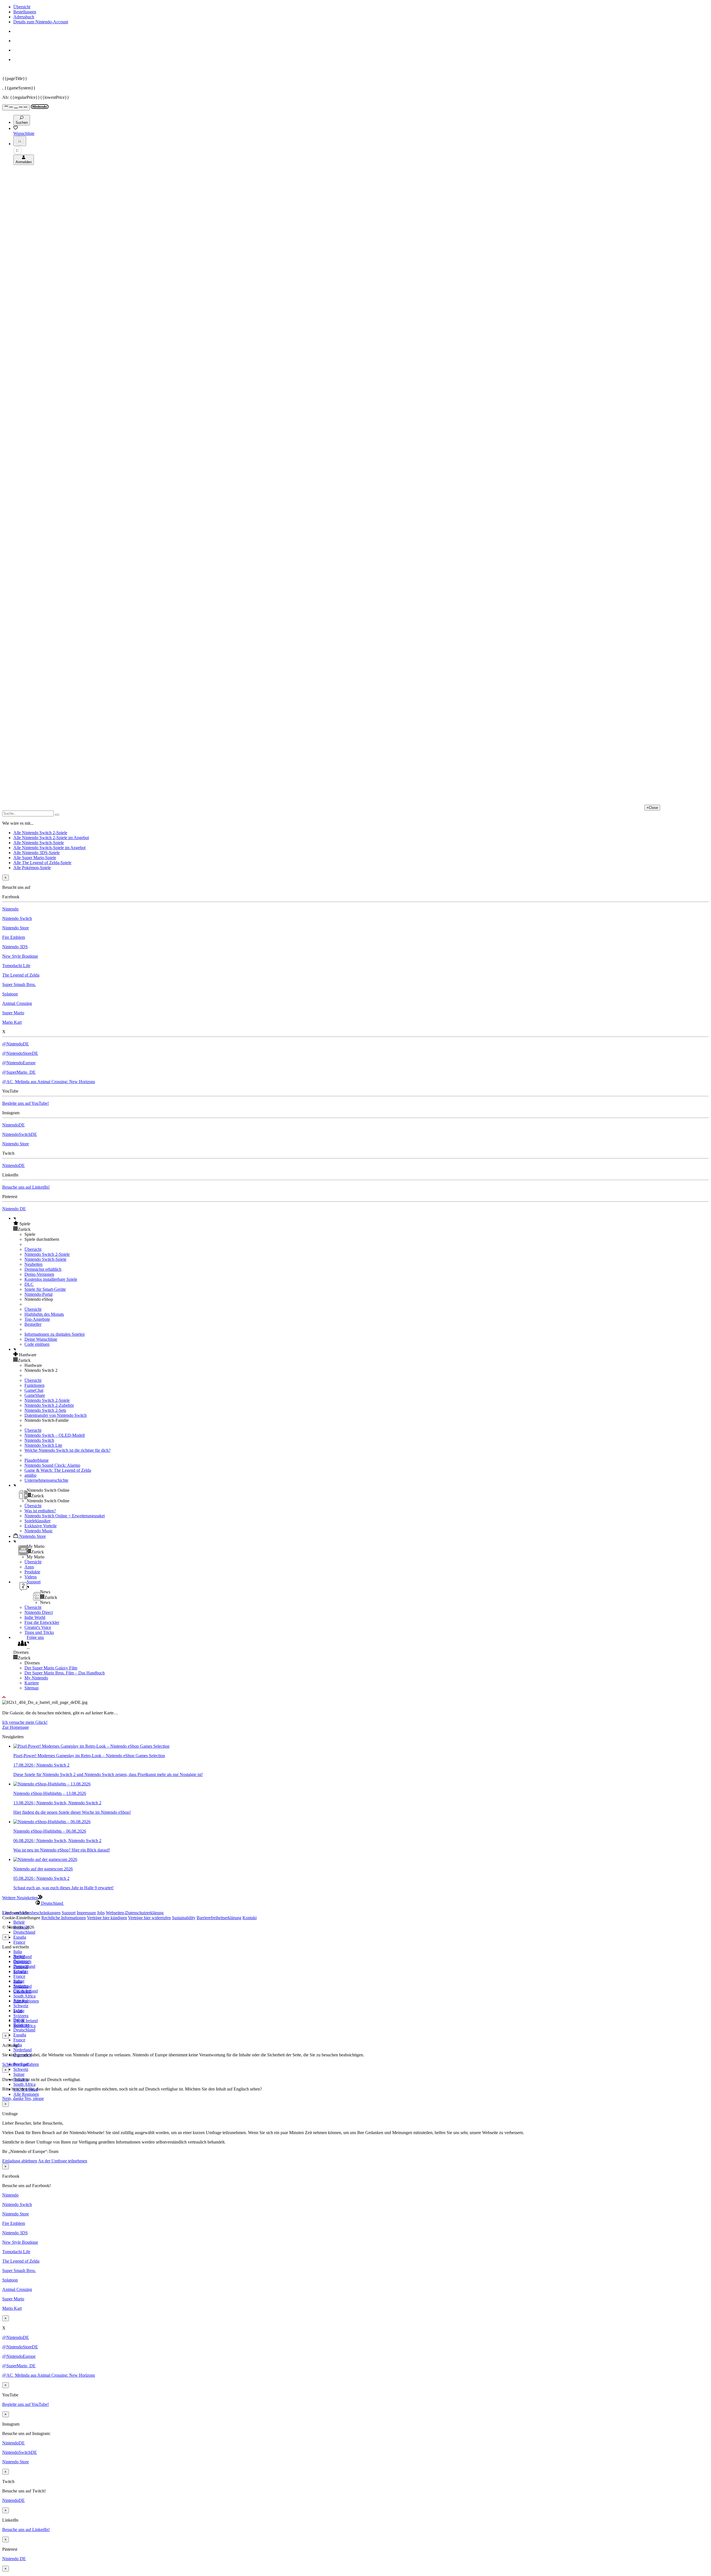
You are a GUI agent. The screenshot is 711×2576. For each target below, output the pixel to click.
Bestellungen (25, 12)
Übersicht (22, 7)
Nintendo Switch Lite (43, 1445)
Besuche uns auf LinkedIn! (26, 1187)
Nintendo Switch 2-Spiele (47, 1254)
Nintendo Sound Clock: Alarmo (52, 1465)
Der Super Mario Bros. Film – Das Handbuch (65, 1673)
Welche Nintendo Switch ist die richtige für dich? (67, 1450)
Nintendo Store (16, 928)
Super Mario (13, 1013)
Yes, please (34, 2098)
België (19, 1922)
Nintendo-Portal (38, 1294)
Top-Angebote (37, 1319)
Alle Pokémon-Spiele (32, 868)
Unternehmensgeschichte (46, 1480)
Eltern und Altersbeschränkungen (31, 1913)
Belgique (21, 1961)
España (20, 1937)
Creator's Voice (38, 1627)
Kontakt (250, 1918)
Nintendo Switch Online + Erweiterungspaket (65, 1516)
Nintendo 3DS (15, 947)
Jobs (101, 1913)
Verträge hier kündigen (107, 1918)
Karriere (32, 1683)
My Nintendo (36, 1678)
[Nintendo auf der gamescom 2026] (45, 1859)
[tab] (355, 1903)
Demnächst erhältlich (43, 1269)
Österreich (22, 1991)
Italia (18, 1952)
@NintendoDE (16, 1044)
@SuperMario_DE (19, 1072)
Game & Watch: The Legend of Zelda (58, 1470)
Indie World (35, 1617)
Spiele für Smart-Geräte (45, 1289)
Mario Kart (12, 1022)
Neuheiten (33, 1264)
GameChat (34, 1390)
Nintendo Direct (39, 1612)
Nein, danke (13, 2098)
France (19, 1942)
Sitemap (32, 1688)
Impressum (86, 1913)
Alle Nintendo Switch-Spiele (39, 843)
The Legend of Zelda (21, 975)
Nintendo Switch (17, 918)
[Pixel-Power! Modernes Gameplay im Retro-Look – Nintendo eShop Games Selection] (91, 1746)
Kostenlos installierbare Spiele (51, 1279)
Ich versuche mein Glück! (25, 1722)
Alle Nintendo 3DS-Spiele (37, 853)
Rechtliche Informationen (64, 1918)
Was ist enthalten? (40, 1511)
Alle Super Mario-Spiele (35, 858)
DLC (29, 1284)
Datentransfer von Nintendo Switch (56, 1415)
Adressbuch (24, 17)
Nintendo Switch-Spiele (45, 1259)
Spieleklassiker (37, 1521)
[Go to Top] (355, 1697)
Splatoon (10, 994)
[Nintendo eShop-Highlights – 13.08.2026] (52, 1784)
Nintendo (10, 909)
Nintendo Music (39, 1531)
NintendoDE (13, 1125)
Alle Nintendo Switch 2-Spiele (40, 833)
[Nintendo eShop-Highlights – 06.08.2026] (52, 1822)
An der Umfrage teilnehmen (63, 2161)
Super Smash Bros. (19, 984)
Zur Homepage (16, 1727)
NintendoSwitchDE (20, 1134)
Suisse (19, 2074)
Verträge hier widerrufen (149, 1918)
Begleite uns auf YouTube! (26, 1103)
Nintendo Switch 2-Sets (45, 1410)
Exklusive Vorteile (41, 1526)
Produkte (32, 1572)
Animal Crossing (17, 1003)
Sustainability (184, 1918)
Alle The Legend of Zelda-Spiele (42, 863)
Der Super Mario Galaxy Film (51, 1668)
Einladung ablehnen (20, 2161)
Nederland (22, 2050)
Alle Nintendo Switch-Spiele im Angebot (49, 848)
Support (69, 1913)
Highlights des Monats (44, 1314)
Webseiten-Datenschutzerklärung (135, 1913)
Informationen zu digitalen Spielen (55, 1334)
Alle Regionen (26, 2094)
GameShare (35, 1395)
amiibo (30, 1475)
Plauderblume (37, 1460)
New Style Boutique (20, 956)
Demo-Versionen (39, 1274)
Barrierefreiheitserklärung (219, 1918)
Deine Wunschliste (41, 1339)
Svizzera (21, 2016)
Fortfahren (30, 2064)
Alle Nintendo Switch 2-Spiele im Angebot (51, 838)
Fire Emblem (14, 937)
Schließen (11, 2064)
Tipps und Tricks (39, 1632)
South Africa (24, 1996)
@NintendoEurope (19, 1063)
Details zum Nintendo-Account (41, 22)
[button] (361, 1224)
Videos (31, 1577)
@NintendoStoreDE (20, 1053)
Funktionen (34, 1385)
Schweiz (21, 2069)
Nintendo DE (14, 1209)
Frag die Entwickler (42, 1622)
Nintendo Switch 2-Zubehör (49, 1405)
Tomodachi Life (16, 966)
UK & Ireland (26, 2021)
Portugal (21, 2001)
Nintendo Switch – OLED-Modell (55, 1435)
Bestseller (33, 1324)
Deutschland (24, 1932)
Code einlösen (37, 1344)
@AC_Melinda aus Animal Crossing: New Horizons (49, 1082)
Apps (29, 1567)
